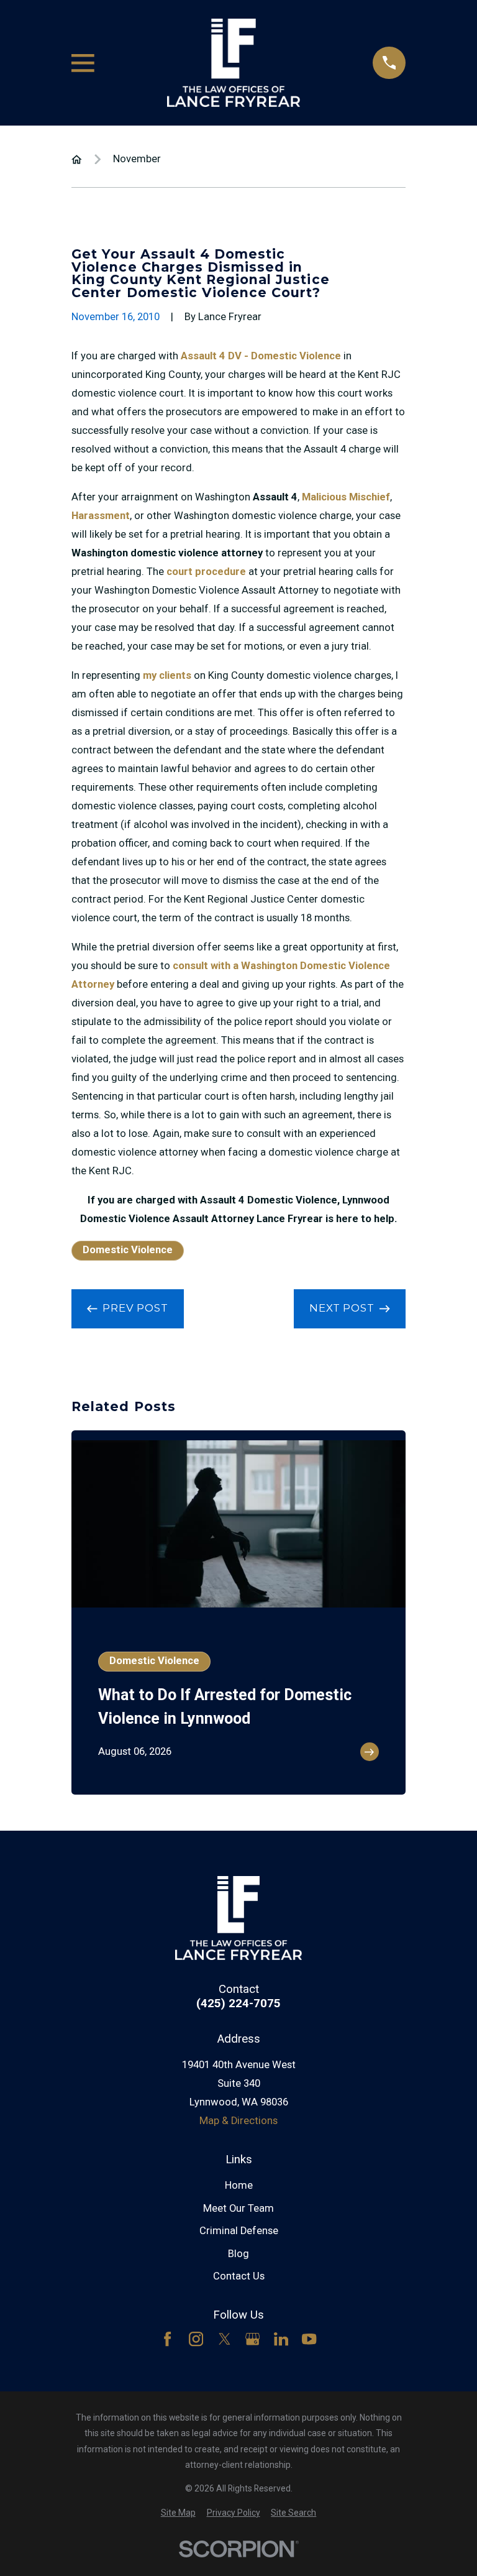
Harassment (101, 516)
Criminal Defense (239, 2231)
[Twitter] (225, 2339)
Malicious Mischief (346, 497)
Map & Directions (238, 2121)
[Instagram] (196, 2339)
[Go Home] (77, 159)
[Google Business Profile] (252, 2339)
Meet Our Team (238, 2208)
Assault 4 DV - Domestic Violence (261, 356)
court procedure (206, 572)
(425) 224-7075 (238, 2004)
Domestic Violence (128, 1250)
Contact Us (239, 2276)
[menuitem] (178, 2513)
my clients (167, 675)
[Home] (234, 63)
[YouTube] (309, 2339)
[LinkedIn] (281, 2339)
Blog (238, 2254)
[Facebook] (167, 2339)
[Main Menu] (83, 63)
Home (239, 2185)
